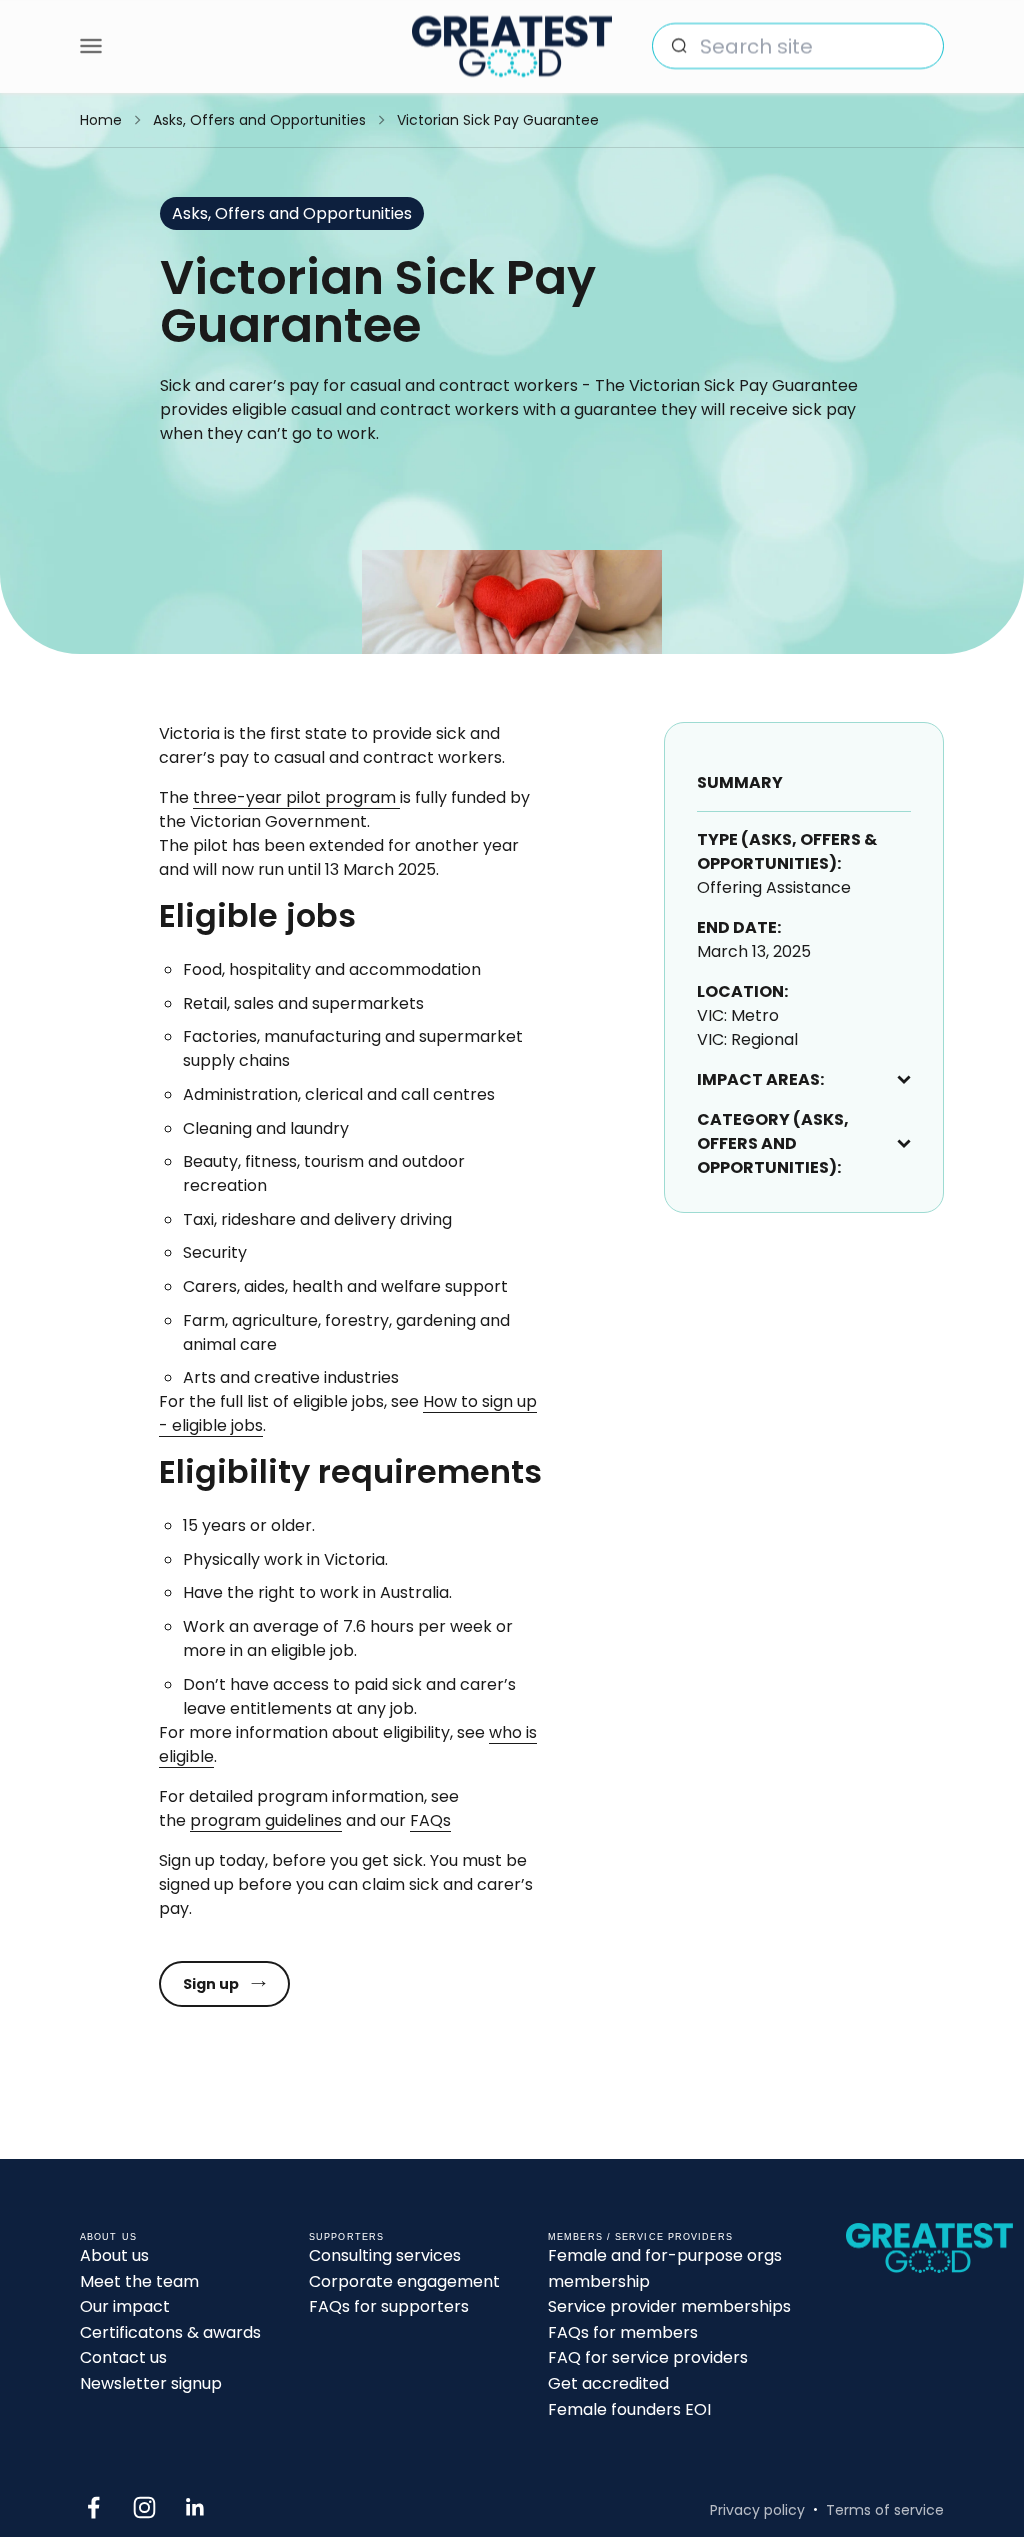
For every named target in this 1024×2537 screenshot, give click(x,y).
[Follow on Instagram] (144, 2507)
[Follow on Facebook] (93, 2507)
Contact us (123, 2357)
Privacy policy (757, 2510)
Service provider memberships (669, 2306)
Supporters (346, 2237)
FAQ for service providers (648, 2357)
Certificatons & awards (170, 2332)
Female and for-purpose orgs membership (665, 2268)
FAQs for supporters (389, 2306)
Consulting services (385, 2255)
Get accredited (608, 2383)
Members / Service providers (640, 2237)
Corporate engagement (404, 2281)
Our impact (125, 2306)
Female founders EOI (629, 2409)
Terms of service (885, 2510)
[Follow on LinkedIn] (195, 2507)
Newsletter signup (151, 2383)
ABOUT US (108, 2237)
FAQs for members (623, 2332)
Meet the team (139, 2281)
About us (114, 2255)
